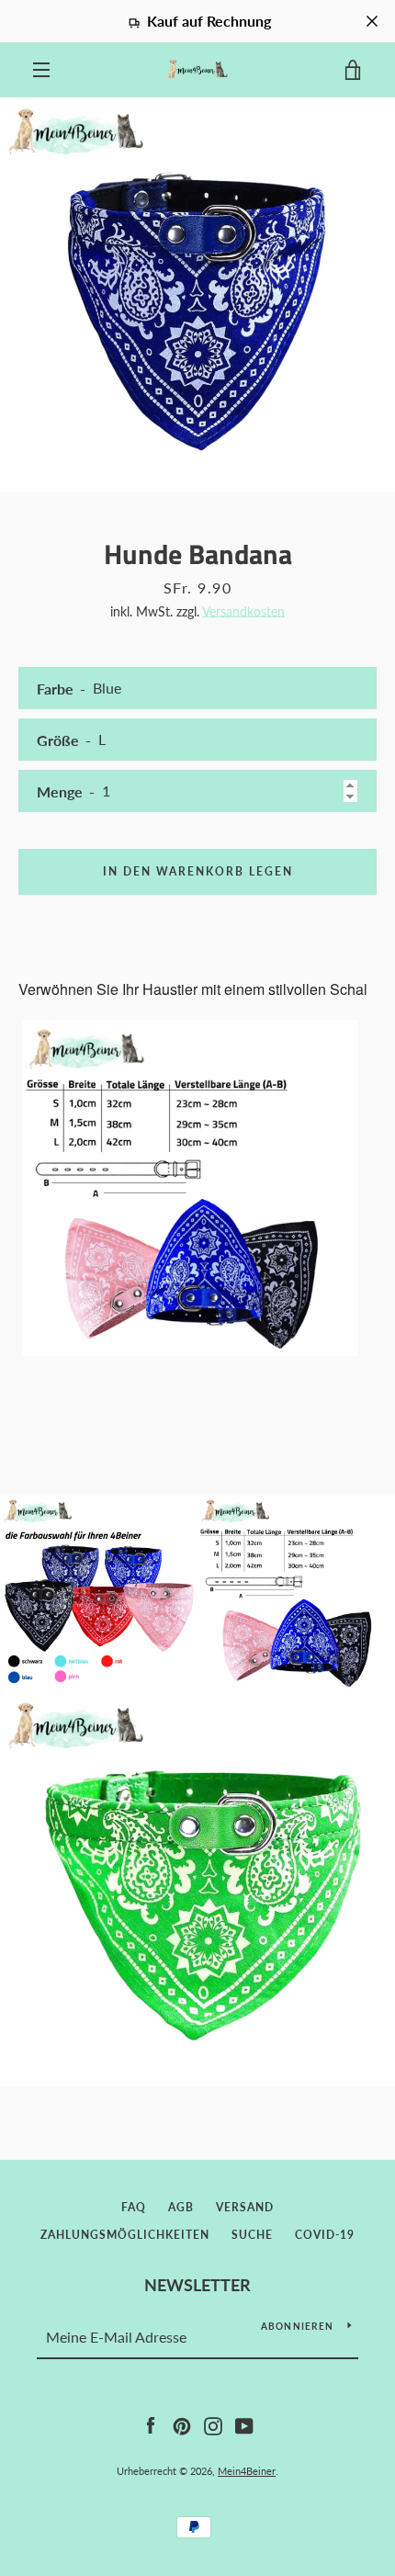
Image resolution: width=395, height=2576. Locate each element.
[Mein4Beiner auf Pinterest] (182, 2424)
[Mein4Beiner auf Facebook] (151, 2424)
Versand (245, 2207)
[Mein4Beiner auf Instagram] (213, 2424)
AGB (181, 2207)
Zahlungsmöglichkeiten (125, 2235)
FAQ (134, 2207)
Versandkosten (243, 611)
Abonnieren (298, 2326)
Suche (252, 2235)
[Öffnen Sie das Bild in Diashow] (197, 295)
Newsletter (197, 2285)
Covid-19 (325, 2235)
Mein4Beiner (247, 2471)
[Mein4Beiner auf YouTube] (244, 2424)
